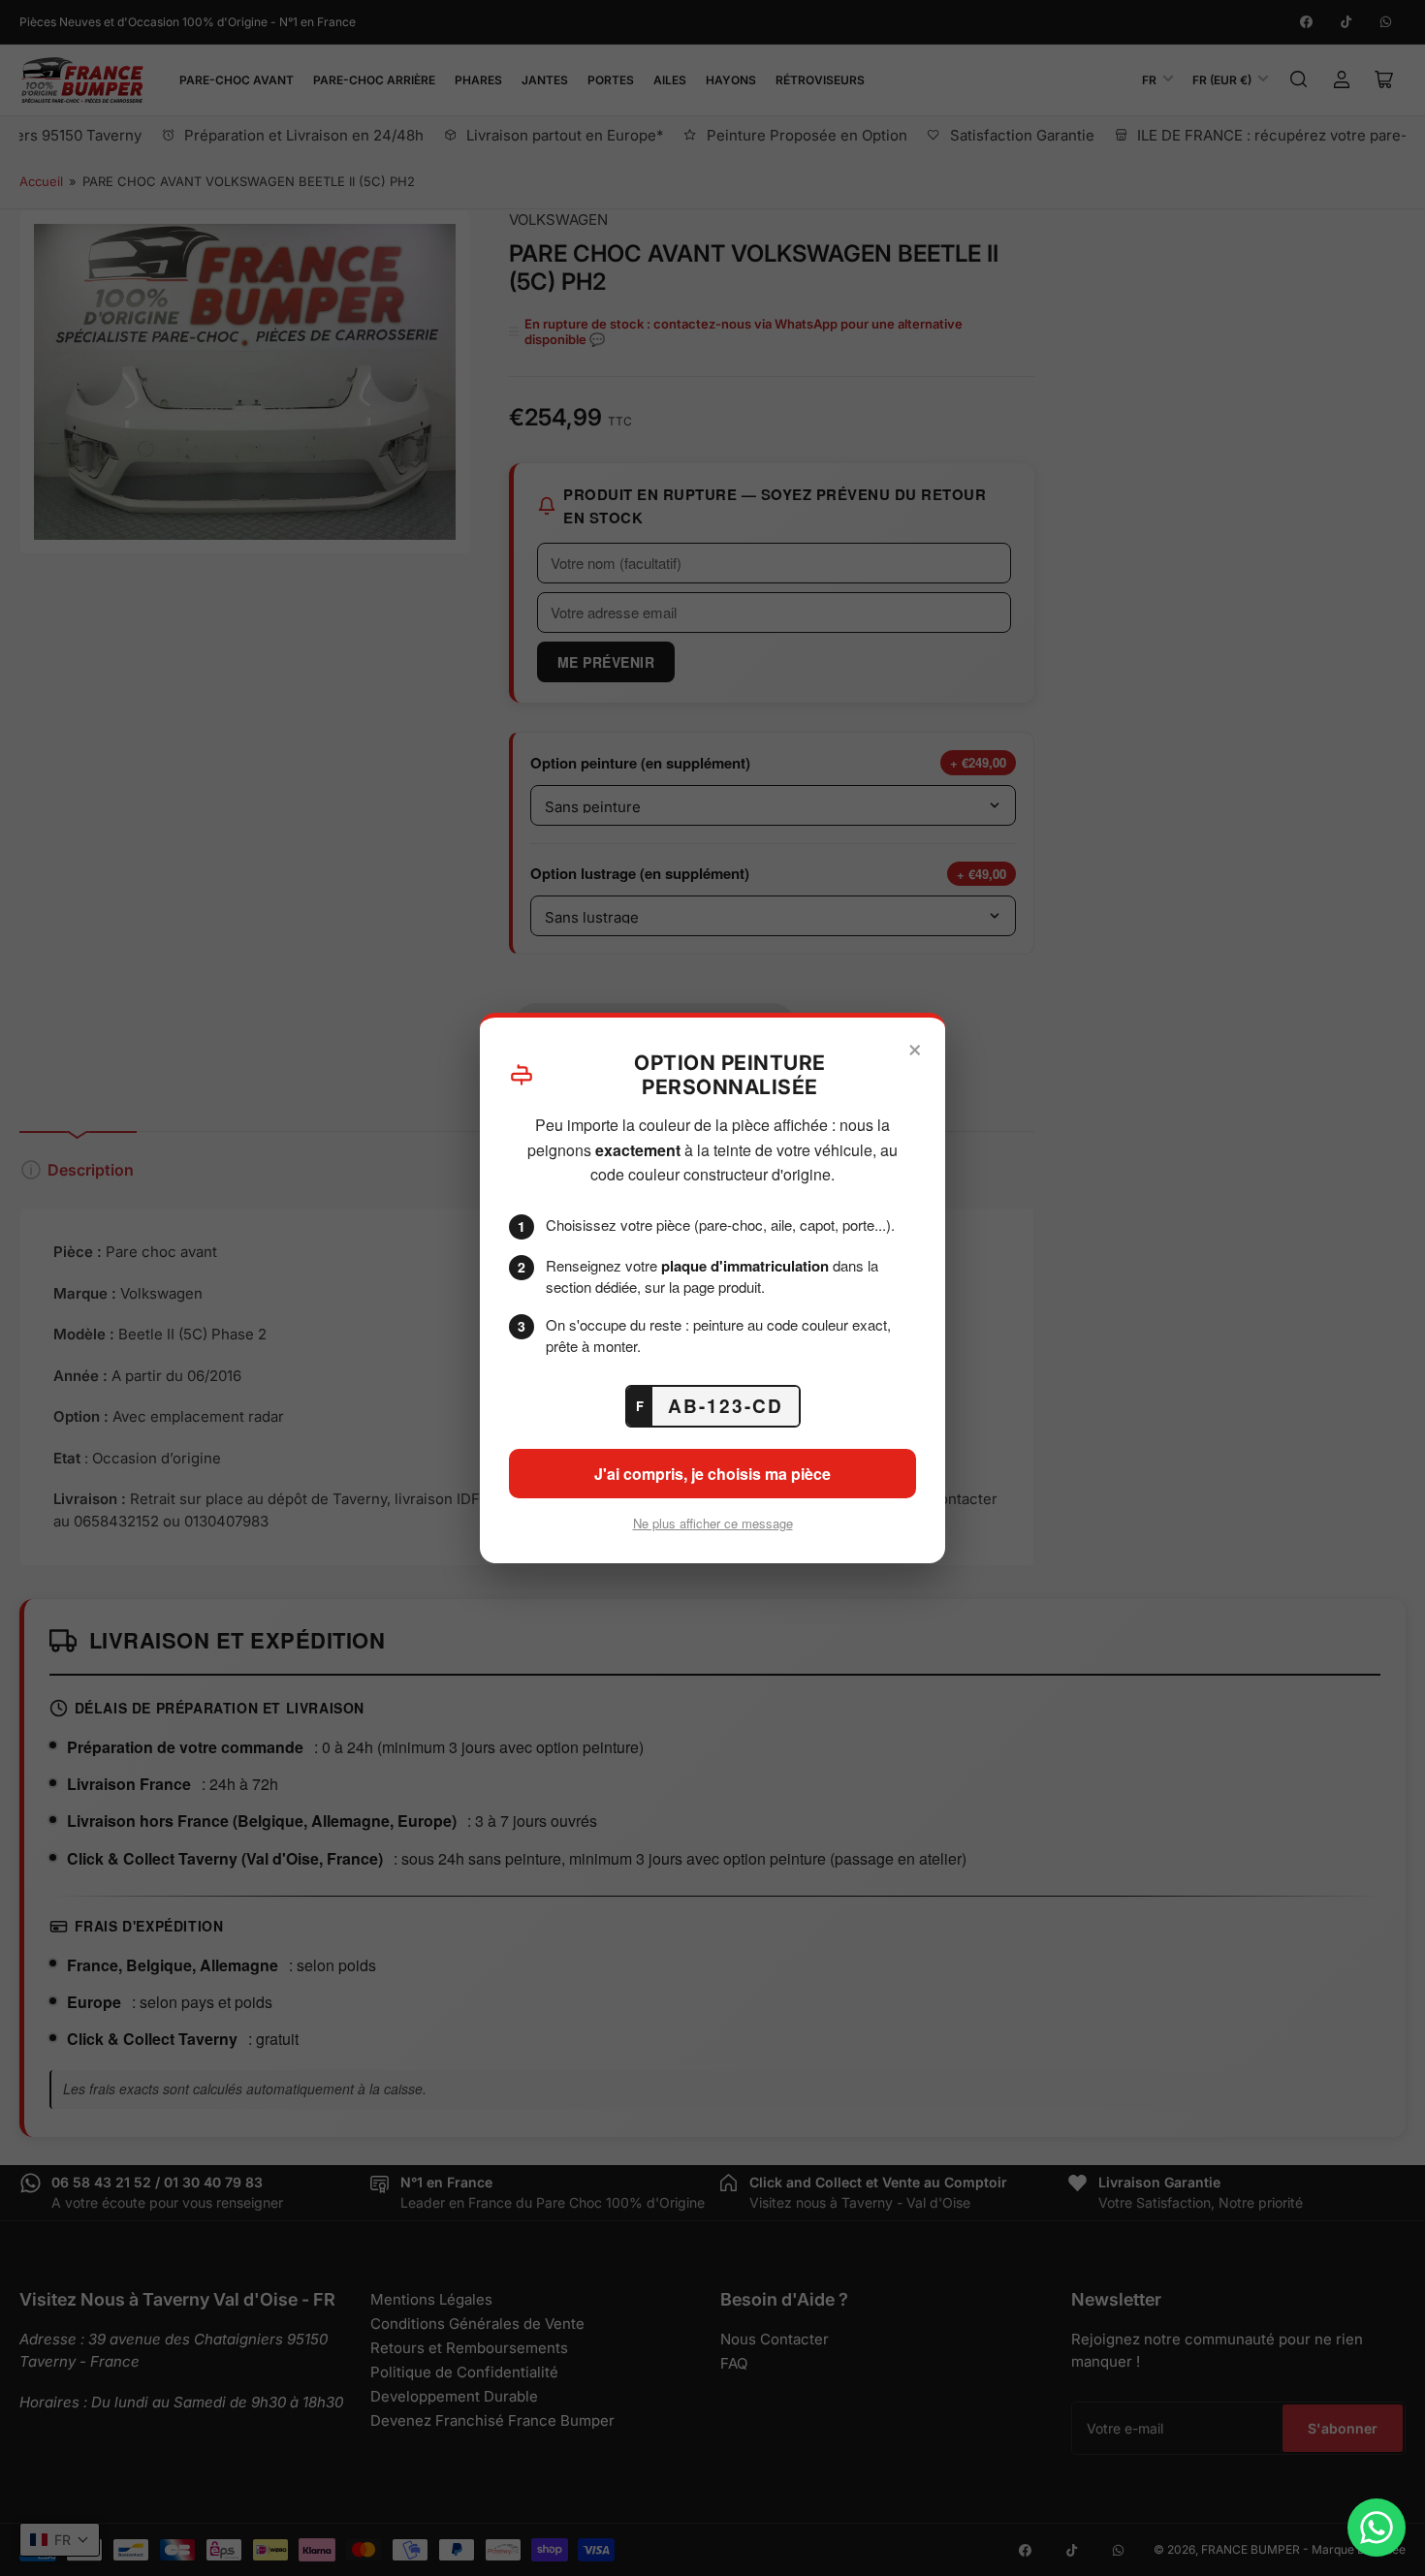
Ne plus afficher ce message (713, 1523)
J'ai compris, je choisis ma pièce (712, 1474)
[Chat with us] (1377, 2528)
